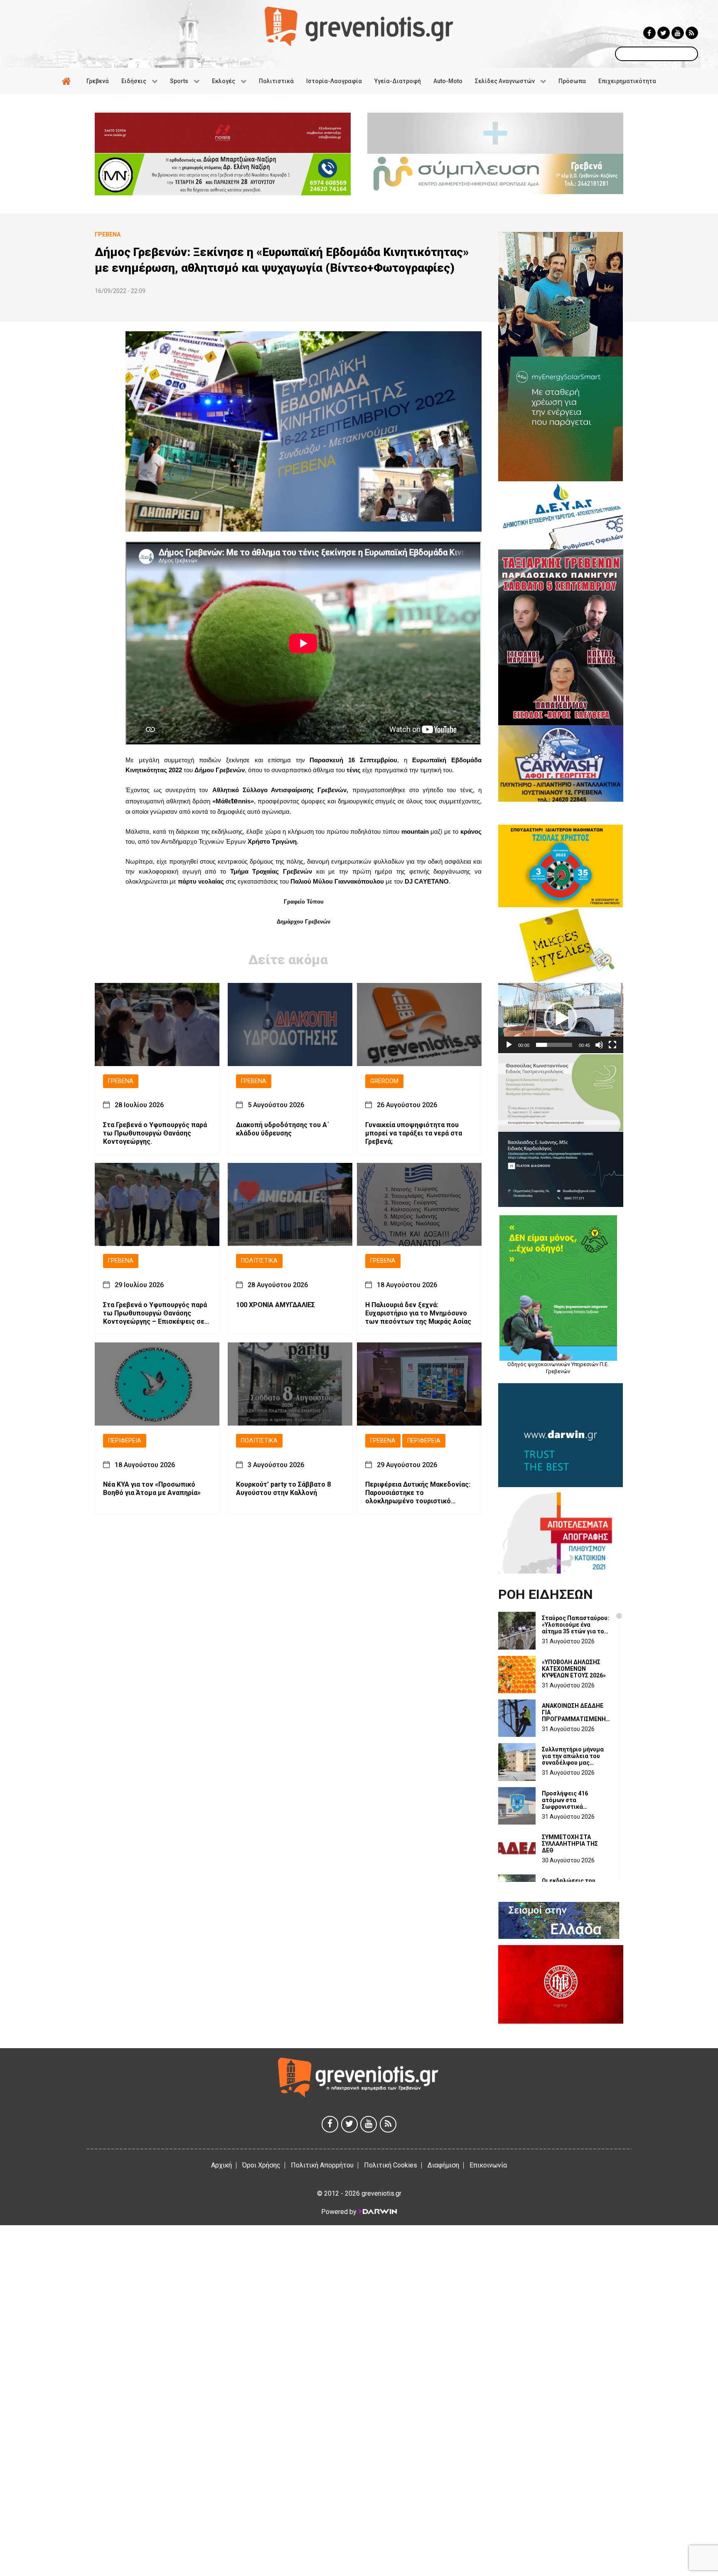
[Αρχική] (68, 81)
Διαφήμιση (443, 2165)
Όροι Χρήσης (261, 2165)
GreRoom (384, 1081)
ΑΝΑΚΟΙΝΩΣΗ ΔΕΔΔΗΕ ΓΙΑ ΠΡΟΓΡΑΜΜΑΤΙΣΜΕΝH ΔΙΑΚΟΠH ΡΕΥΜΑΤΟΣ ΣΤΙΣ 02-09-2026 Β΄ (574, 1712)
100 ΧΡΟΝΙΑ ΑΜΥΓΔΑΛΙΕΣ (275, 1305)
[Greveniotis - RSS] (692, 33)
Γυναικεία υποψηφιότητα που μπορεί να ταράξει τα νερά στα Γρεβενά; (414, 1134)
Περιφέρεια (125, 1441)
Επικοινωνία (488, 2165)
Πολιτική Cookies (391, 2165)
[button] (561, 1018)
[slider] (554, 1045)
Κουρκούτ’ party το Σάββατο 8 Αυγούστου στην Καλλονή (283, 1489)
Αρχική (221, 2165)
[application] (561, 1018)
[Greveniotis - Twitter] (664, 33)
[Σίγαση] (599, 1045)
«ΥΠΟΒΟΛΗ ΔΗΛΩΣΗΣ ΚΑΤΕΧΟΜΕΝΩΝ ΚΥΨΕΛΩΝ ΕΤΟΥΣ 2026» (574, 1669)
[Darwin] (377, 2212)
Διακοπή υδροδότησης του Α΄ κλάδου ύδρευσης (283, 1129)
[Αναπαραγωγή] (509, 1045)
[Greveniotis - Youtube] (678, 33)
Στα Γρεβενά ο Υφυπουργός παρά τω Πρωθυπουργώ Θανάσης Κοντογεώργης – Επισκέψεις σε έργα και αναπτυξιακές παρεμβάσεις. (155, 1313)
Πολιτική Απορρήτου (322, 2165)
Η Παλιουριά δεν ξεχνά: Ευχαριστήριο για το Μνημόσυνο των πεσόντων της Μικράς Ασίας (418, 1313)
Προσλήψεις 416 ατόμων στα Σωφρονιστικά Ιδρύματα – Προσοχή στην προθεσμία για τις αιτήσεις (575, 1800)
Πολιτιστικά (259, 1261)
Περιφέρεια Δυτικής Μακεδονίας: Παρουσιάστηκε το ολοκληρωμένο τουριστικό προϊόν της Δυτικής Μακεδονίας (418, 1493)
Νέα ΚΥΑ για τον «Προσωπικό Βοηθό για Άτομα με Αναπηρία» (152, 1489)
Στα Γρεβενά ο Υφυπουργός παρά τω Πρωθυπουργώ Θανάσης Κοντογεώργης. (155, 1134)
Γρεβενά (121, 1081)
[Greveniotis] (359, 26)
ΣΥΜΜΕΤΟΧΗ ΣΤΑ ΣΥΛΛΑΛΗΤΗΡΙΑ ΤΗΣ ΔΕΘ (570, 1844)
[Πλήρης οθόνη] (612, 1045)
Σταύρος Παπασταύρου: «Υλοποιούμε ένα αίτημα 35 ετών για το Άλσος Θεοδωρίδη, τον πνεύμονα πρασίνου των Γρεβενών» (575, 1625)
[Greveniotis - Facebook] (649, 33)
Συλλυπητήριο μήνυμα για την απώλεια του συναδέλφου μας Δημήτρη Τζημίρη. (573, 1756)
